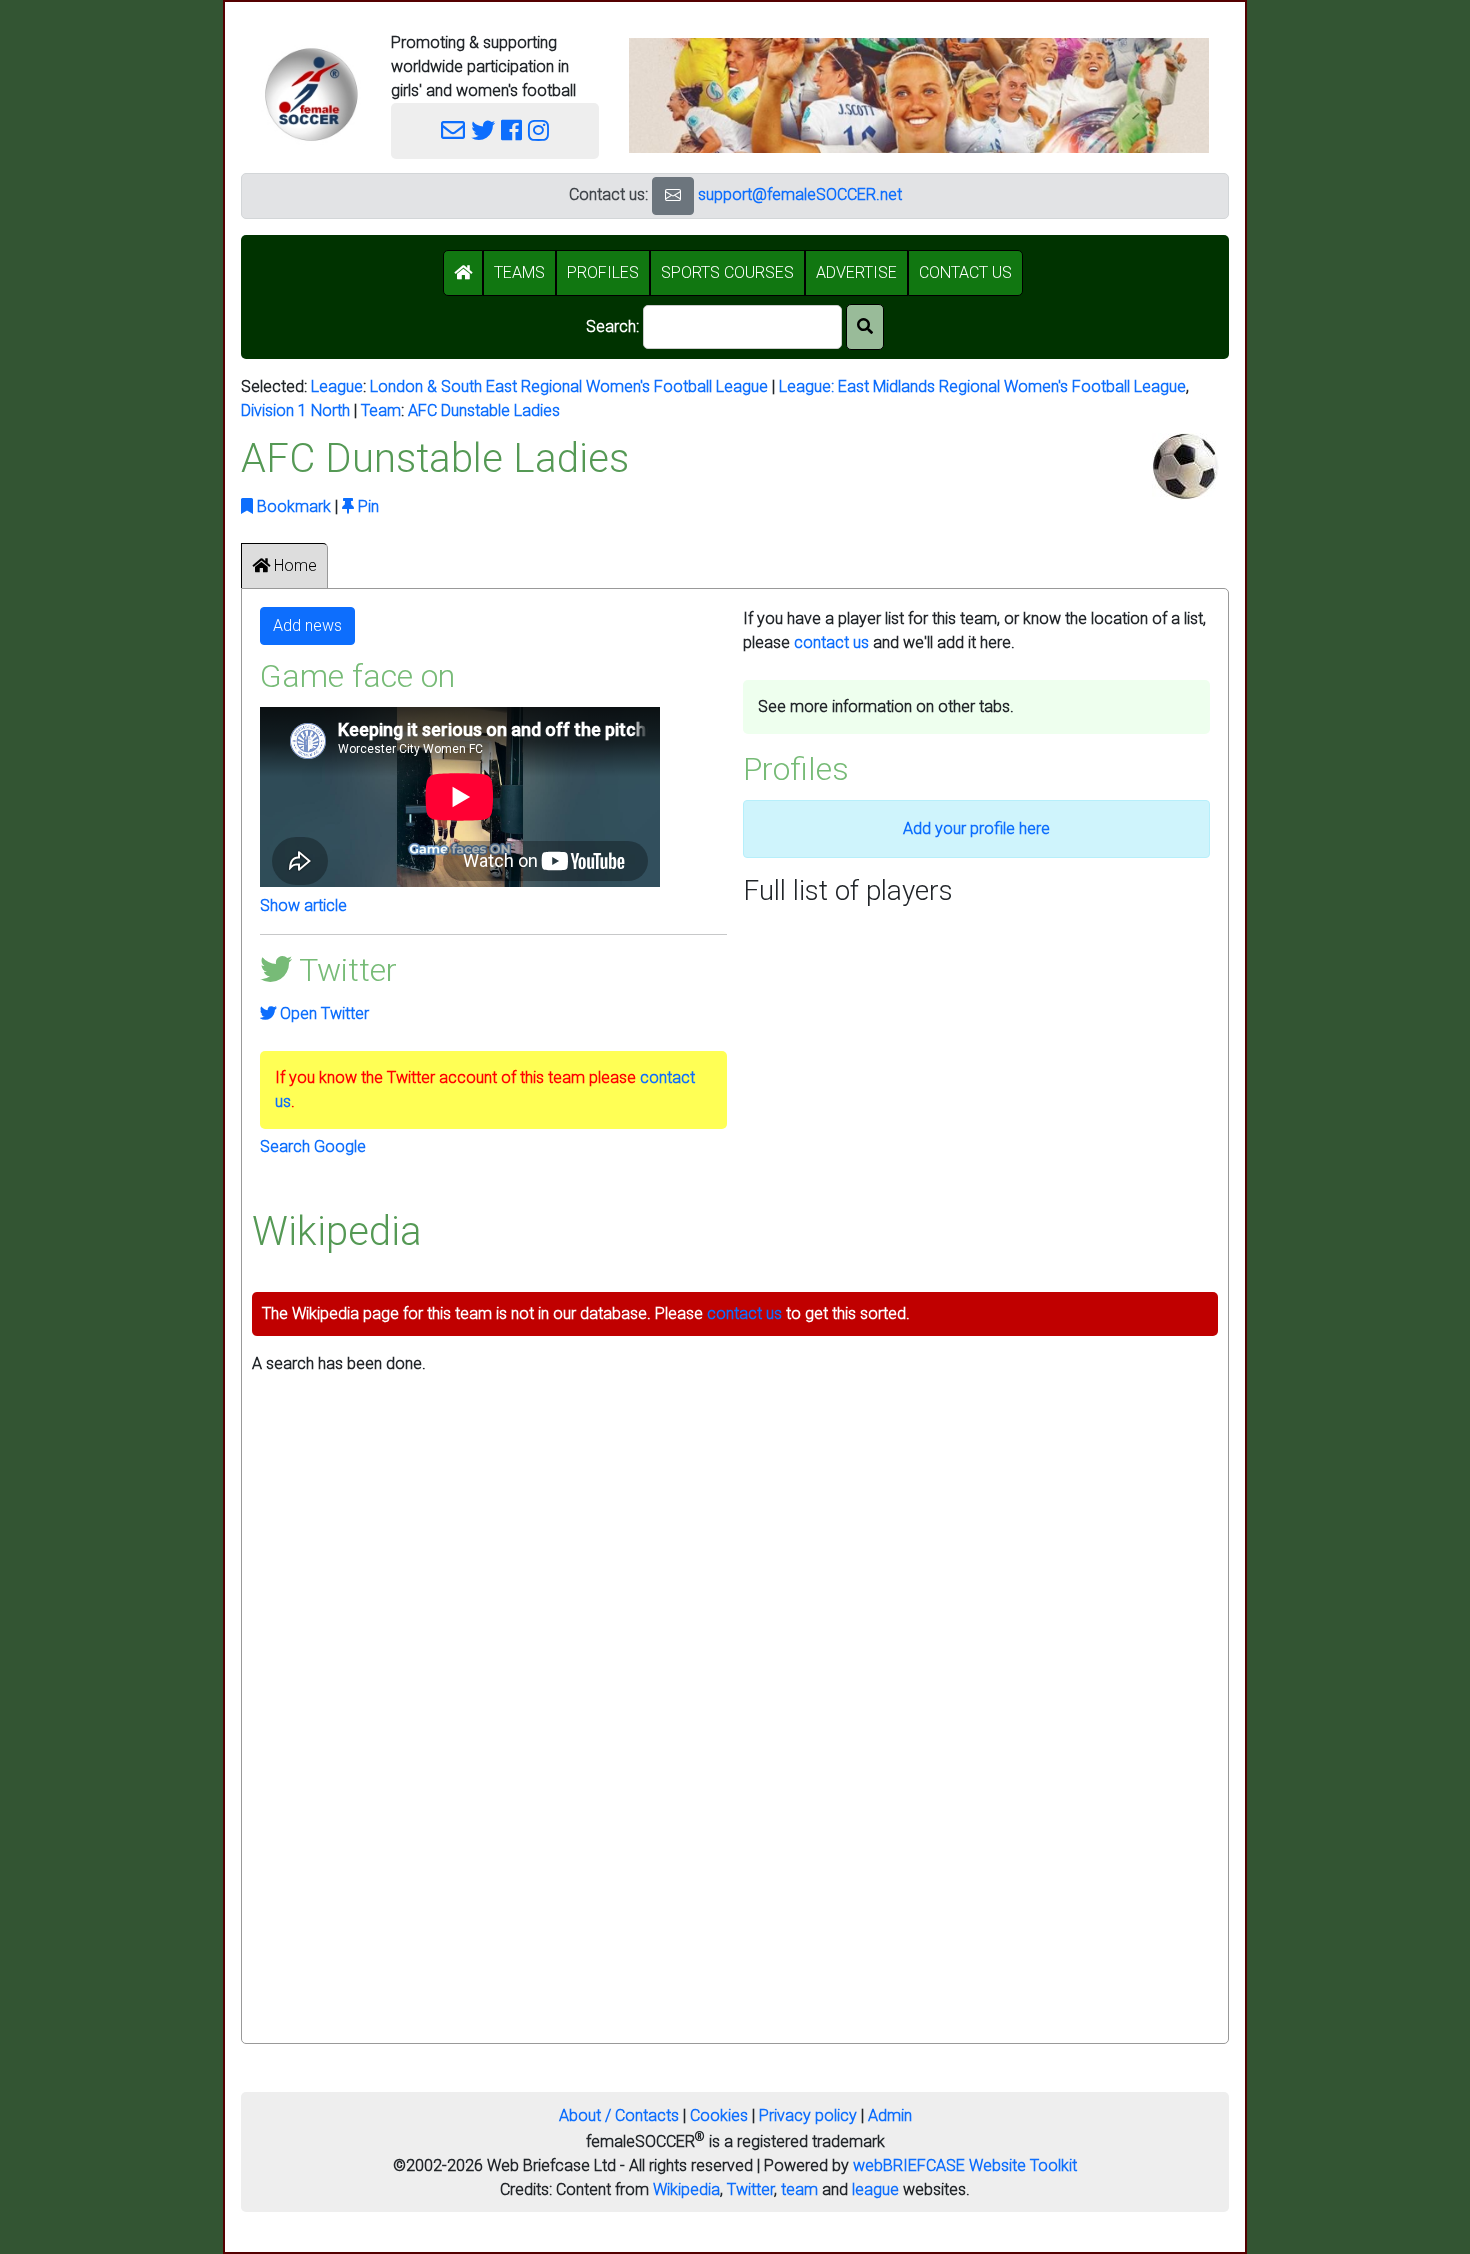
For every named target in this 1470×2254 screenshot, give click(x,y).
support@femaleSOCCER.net (800, 194)
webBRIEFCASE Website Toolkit (965, 2165)
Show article (303, 905)
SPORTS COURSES (727, 272)
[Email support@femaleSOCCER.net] (453, 131)
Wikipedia (686, 2189)
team (799, 2189)
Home (293, 565)
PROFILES (603, 272)
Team (381, 410)
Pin (366, 506)
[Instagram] (538, 131)
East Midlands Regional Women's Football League (1012, 386)
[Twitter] (483, 131)
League (337, 386)
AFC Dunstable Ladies (484, 410)
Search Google (313, 1146)
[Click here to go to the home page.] (311, 94)
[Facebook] (511, 131)
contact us (831, 642)
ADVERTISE (856, 272)
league (875, 2189)
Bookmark (292, 506)
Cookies (719, 2115)
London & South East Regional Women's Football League (569, 386)
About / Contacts (619, 2115)
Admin (890, 2115)
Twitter (750, 2189)
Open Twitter (322, 1013)
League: (808, 386)
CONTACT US (965, 272)
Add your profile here (976, 828)
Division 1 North (295, 410)
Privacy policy (808, 2115)
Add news (307, 625)
